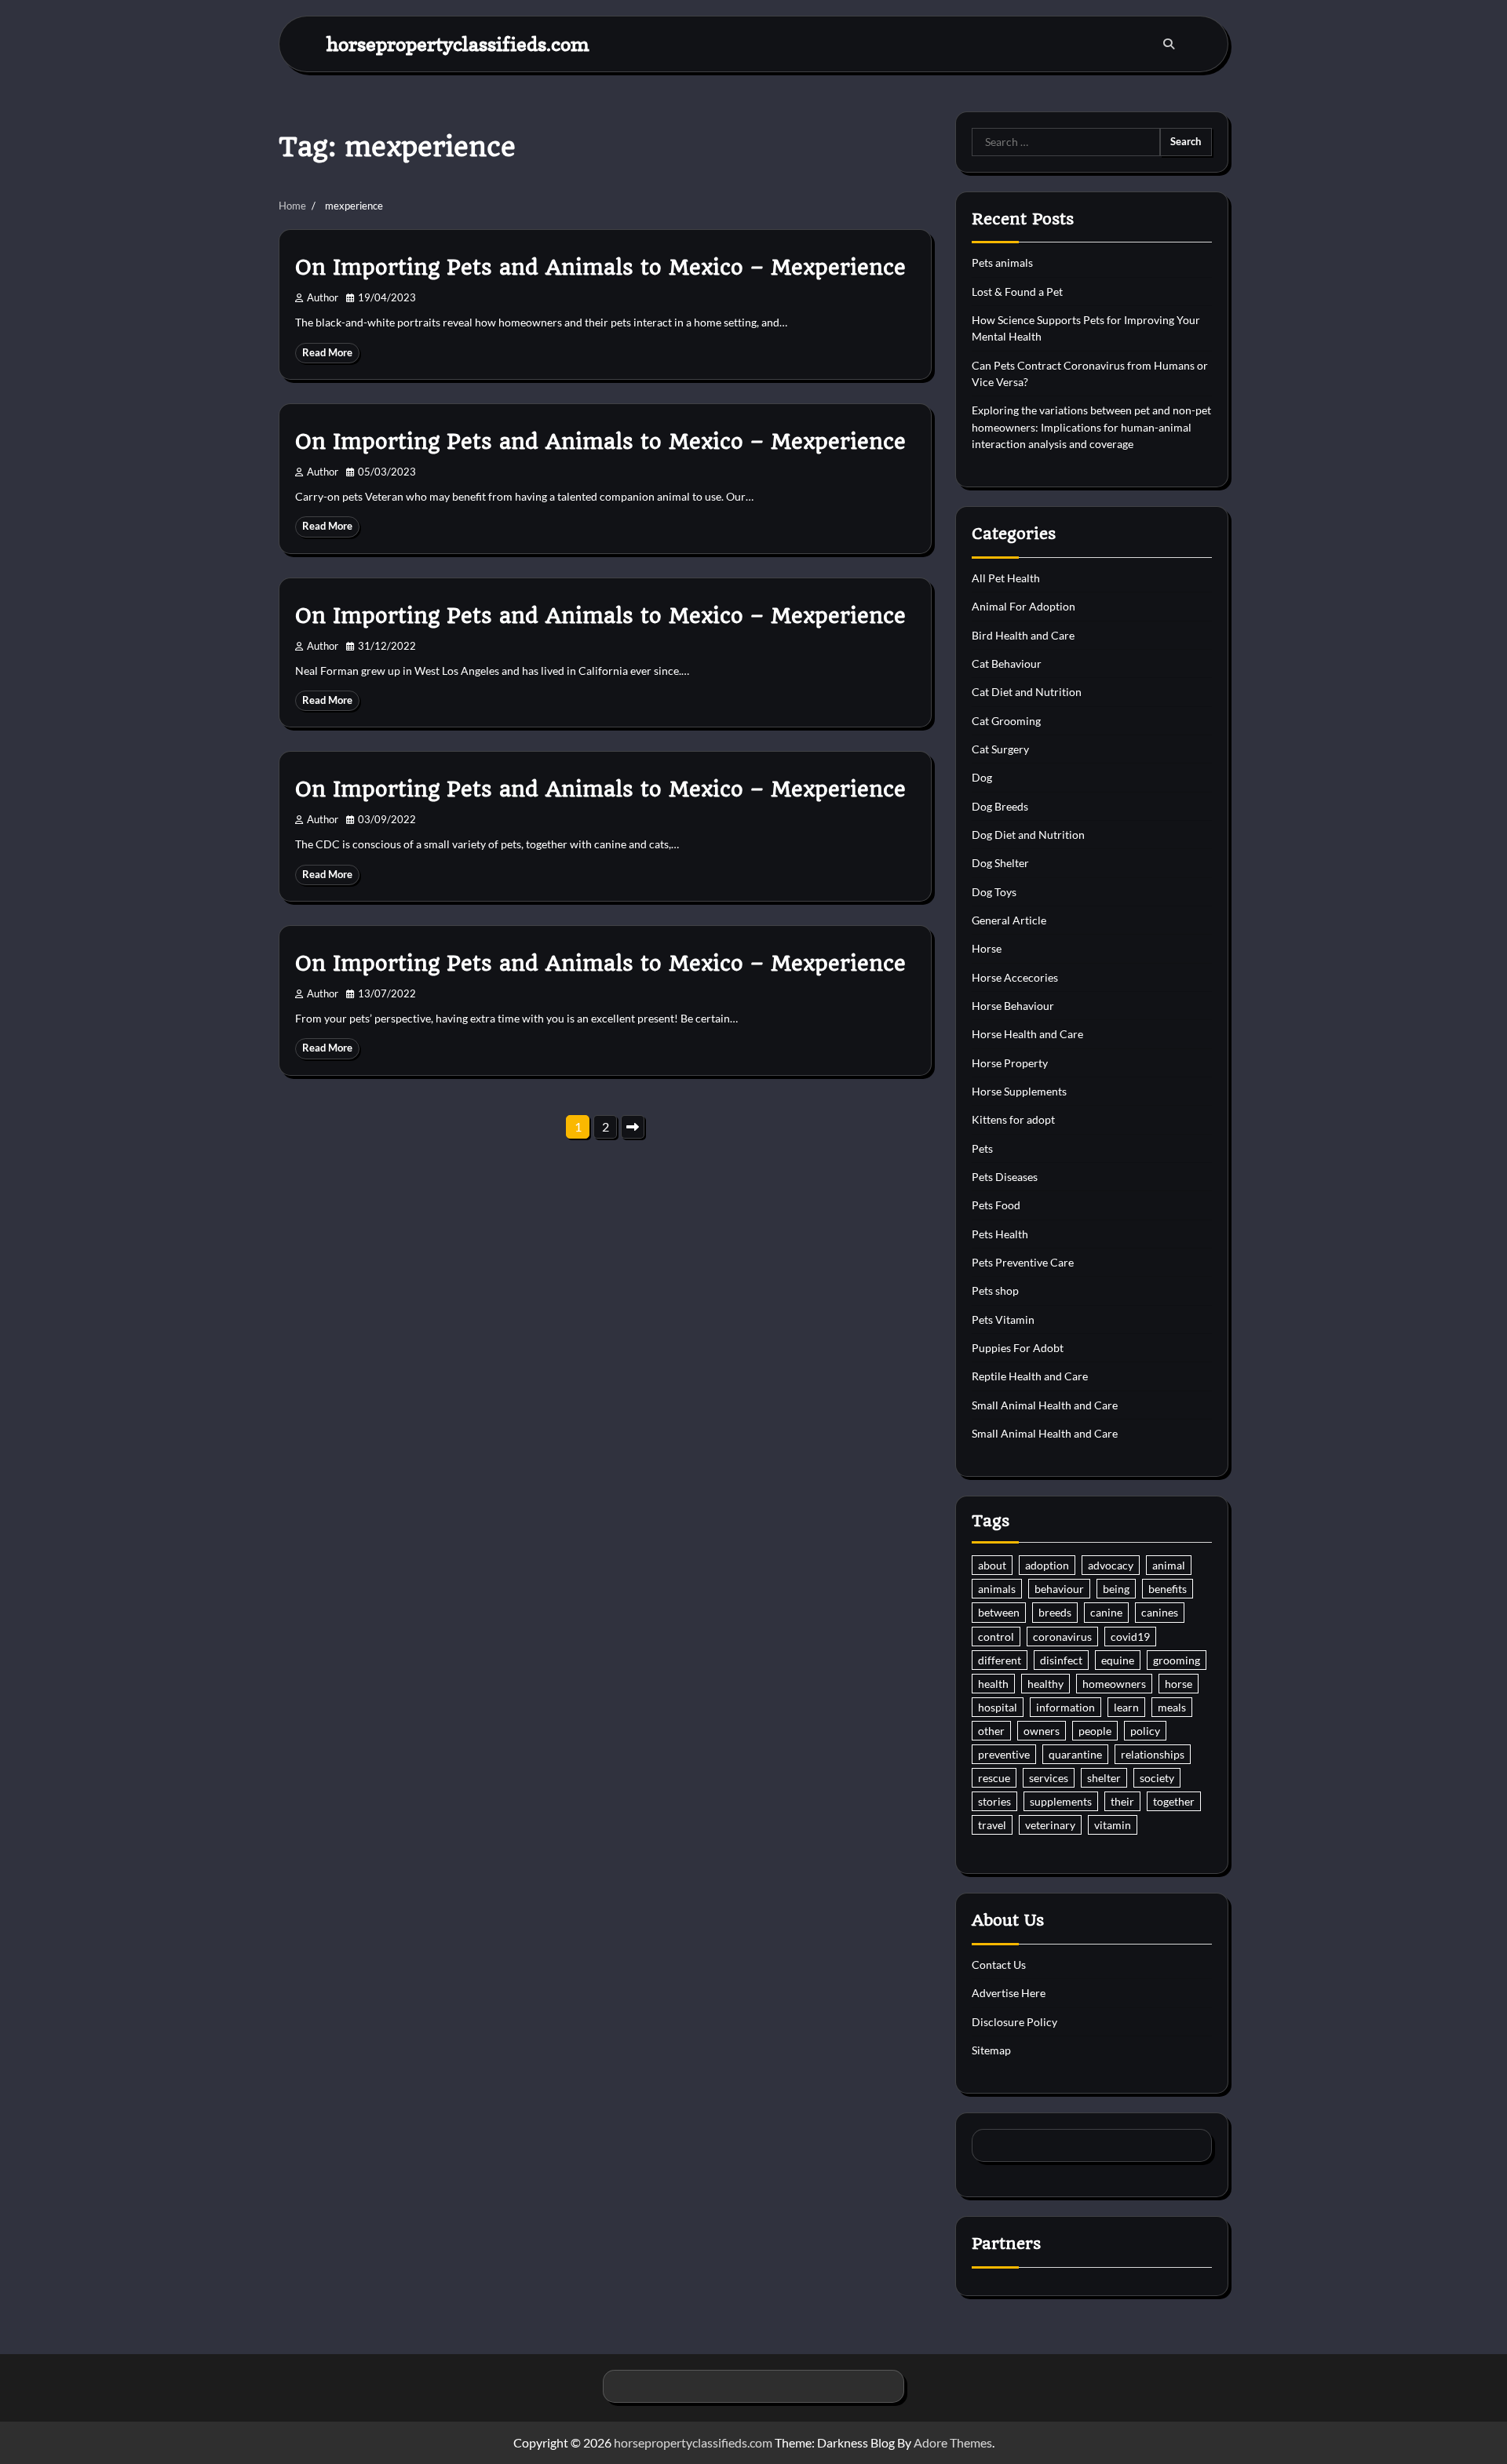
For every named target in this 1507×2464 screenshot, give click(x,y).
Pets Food (996, 1205)
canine (1106, 1612)
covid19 (1130, 1637)
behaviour (1059, 1589)
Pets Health (1000, 1234)
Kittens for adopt (1013, 1119)
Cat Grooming (1006, 721)
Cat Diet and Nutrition (1027, 692)
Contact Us (999, 1965)
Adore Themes (953, 2442)
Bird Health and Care (1023, 635)
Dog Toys (994, 892)
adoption (1047, 1565)
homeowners (1114, 1684)
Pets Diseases (1005, 1177)
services (1049, 1778)
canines (1160, 1612)
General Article (1009, 920)
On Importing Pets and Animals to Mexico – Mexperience (600, 268)
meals (1172, 1707)
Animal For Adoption (1024, 606)
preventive (1004, 1754)
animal (1169, 1565)
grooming (1177, 1660)
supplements (1061, 1801)
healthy (1045, 1684)
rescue (994, 1778)
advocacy (1111, 1565)
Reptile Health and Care (1030, 1376)
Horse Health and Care (1027, 1034)
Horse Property (1010, 1063)
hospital (998, 1707)
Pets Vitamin (1003, 1319)
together (1174, 1801)
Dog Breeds (1000, 806)
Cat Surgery (1000, 749)
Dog (982, 777)
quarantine (1075, 1754)
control (996, 1637)
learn (1126, 1707)
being (1116, 1589)
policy (1145, 1731)
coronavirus (1062, 1637)
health (993, 1684)
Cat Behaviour (1007, 663)
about (992, 1565)
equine (1118, 1660)
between (999, 1612)
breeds (1055, 1612)
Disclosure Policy (1014, 2022)
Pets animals (1002, 262)
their (1122, 1801)
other (991, 1731)
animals (997, 1589)
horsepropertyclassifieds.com (458, 44)
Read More (327, 353)
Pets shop (995, 1290)
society (1157, 1778)
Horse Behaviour (1013, 1006)
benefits (1168, 1589)
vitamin (1113, 1825)
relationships (1153, 1754)
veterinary (1050, 1825)
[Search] (1169, 44)
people (1095, 1731)
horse (1179, 1684)
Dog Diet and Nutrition (1028, 835)
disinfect (1061, 1660)
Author (323, 298)
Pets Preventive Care (1023, 1262)
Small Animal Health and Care (1045, 1405)
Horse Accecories (1015, 977)
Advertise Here (1009, 1993)
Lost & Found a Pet (1017, 292)
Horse (987, 948)
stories (994, 1801)
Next (633, 1127)
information (1065, 1707)
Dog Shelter (1000, 863)
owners (1042, 1731)
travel (992, 1825)
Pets (982, 1148)
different (1000, 1660)
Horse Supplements (1019, 1091)
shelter (1104, 1778)
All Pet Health (1006, 578)
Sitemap (991, 2050)
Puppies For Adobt (1018, 1348)
